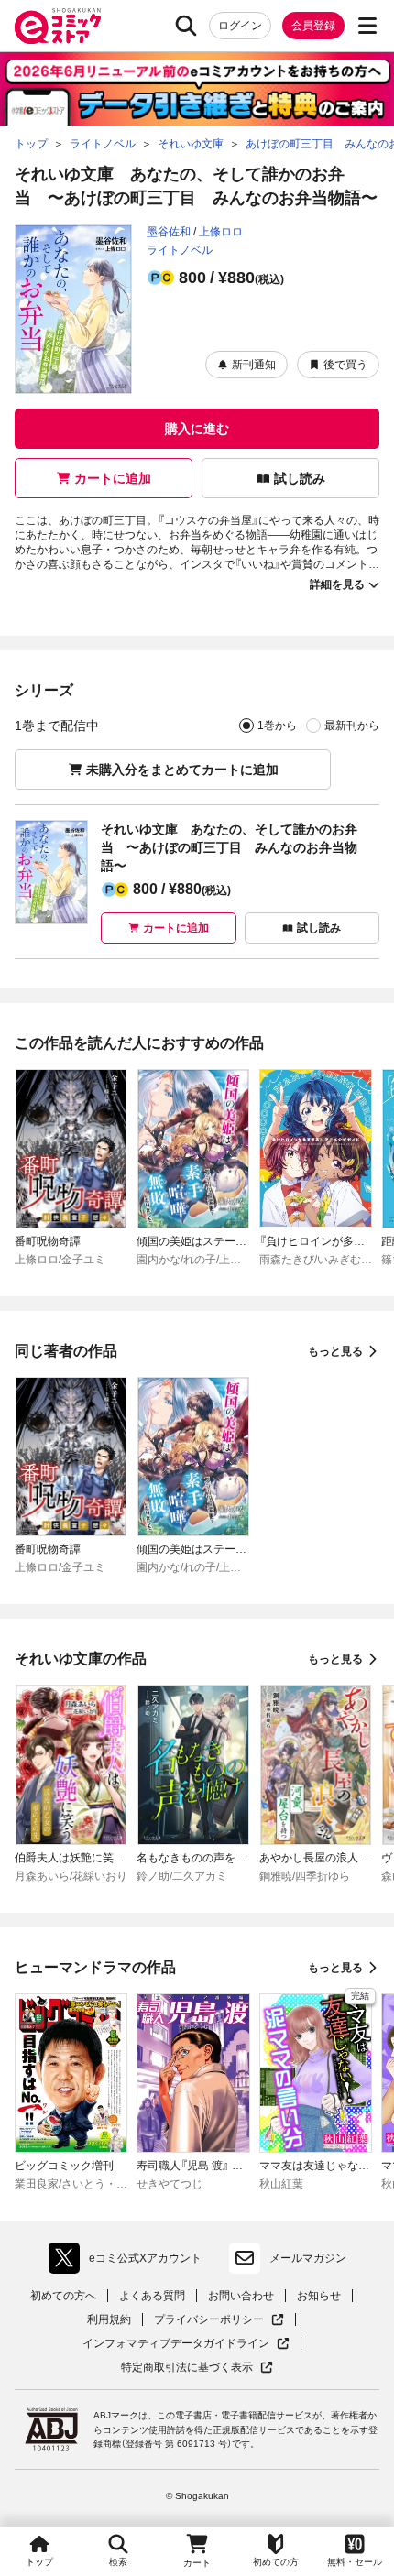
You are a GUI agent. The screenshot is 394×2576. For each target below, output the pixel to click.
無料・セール (355, 2562)
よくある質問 (152, 2296)
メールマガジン (308, 2258)
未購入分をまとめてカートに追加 (182, 770)
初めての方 (276, 2562)
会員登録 (313, 26)
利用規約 (109, 2319)
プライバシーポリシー (219, 2320)
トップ (39, 2562)
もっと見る (335, 1351)
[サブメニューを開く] (367, 26)
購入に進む (197, 429)
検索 (118, 2562)
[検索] (186, 26)
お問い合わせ (241, 2296)
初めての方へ (63, 2296)
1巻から (277, 726)
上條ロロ (221, 232)
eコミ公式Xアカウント (130, 2262)
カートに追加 (113, 478)
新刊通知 (254, 365)
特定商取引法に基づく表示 (197, 2368)
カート (197, 2563)
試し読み (300, 478)
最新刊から (352, 726)
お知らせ (319, 2296)
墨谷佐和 (169, 232)
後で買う (345, 365)
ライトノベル (180, 250)
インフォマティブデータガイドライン (176, 2344)
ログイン (240, 26)
